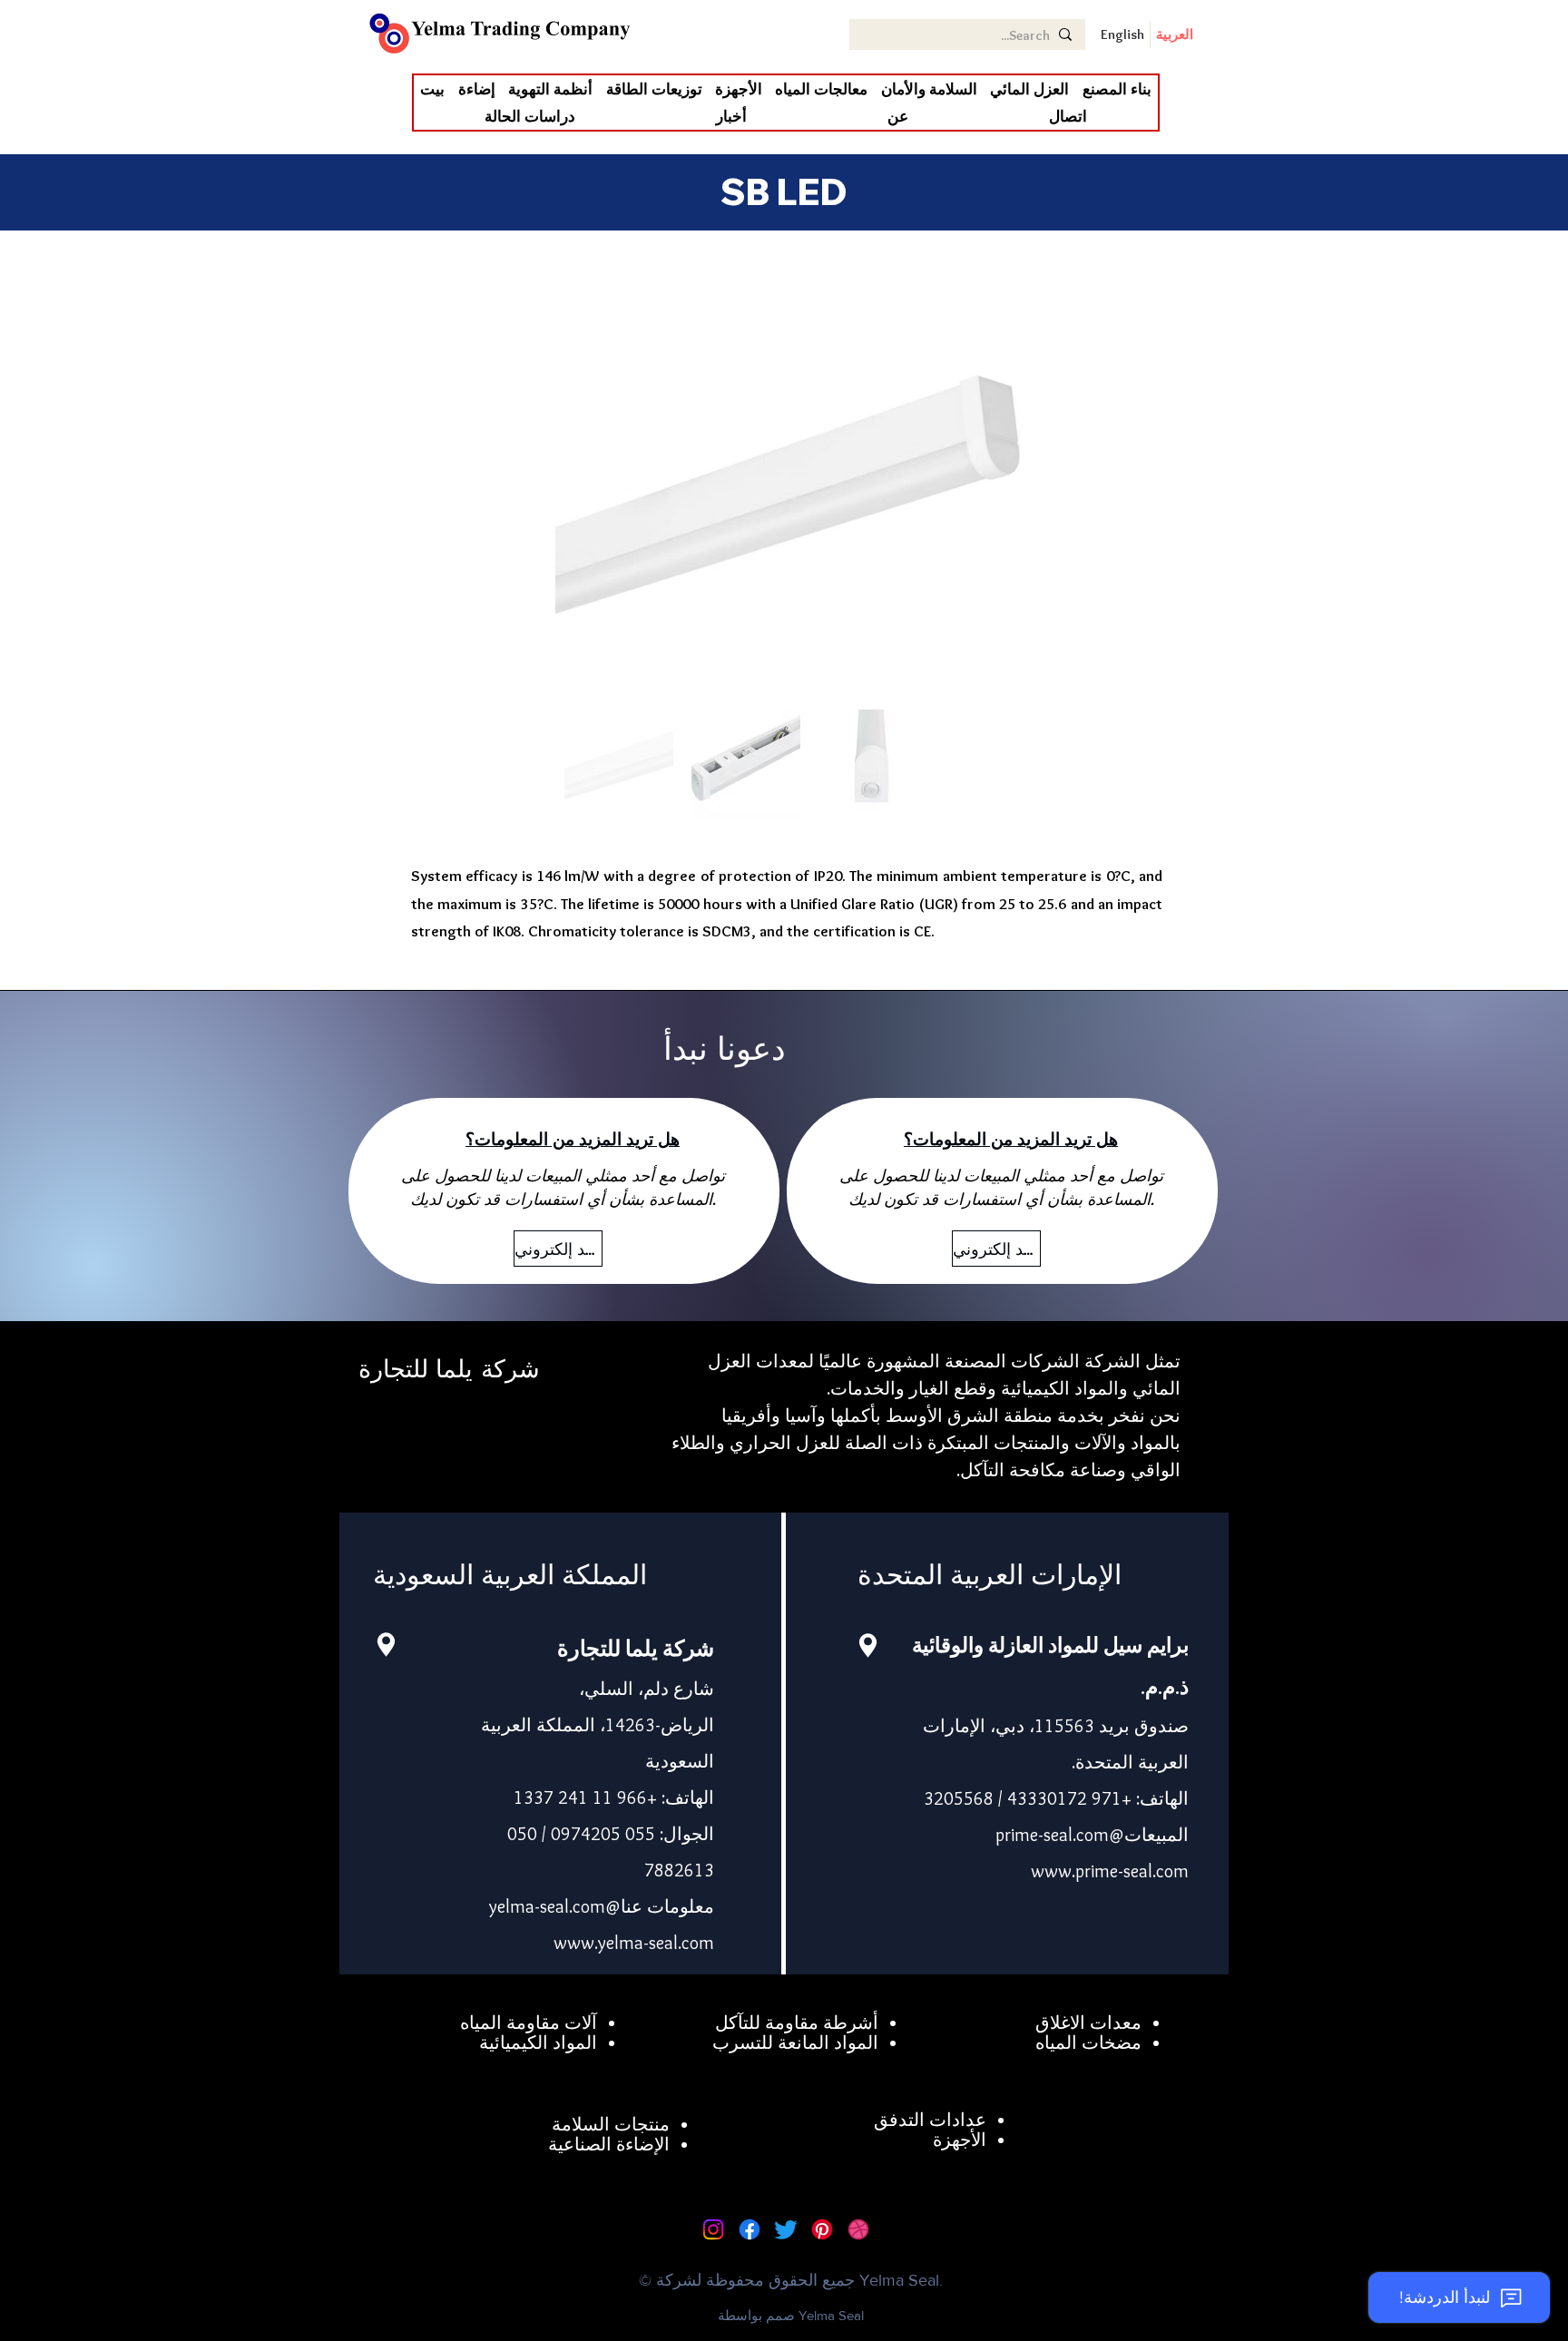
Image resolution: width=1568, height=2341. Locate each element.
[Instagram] (713, 2229)
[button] (1029, 89)
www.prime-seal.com (1110, 1871)
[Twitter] (786, 2229)
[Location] (386, 1645)
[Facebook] (750, 2229)
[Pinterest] (822, 2229)
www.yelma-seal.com (634, 1943)
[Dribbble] (858, 2229)
